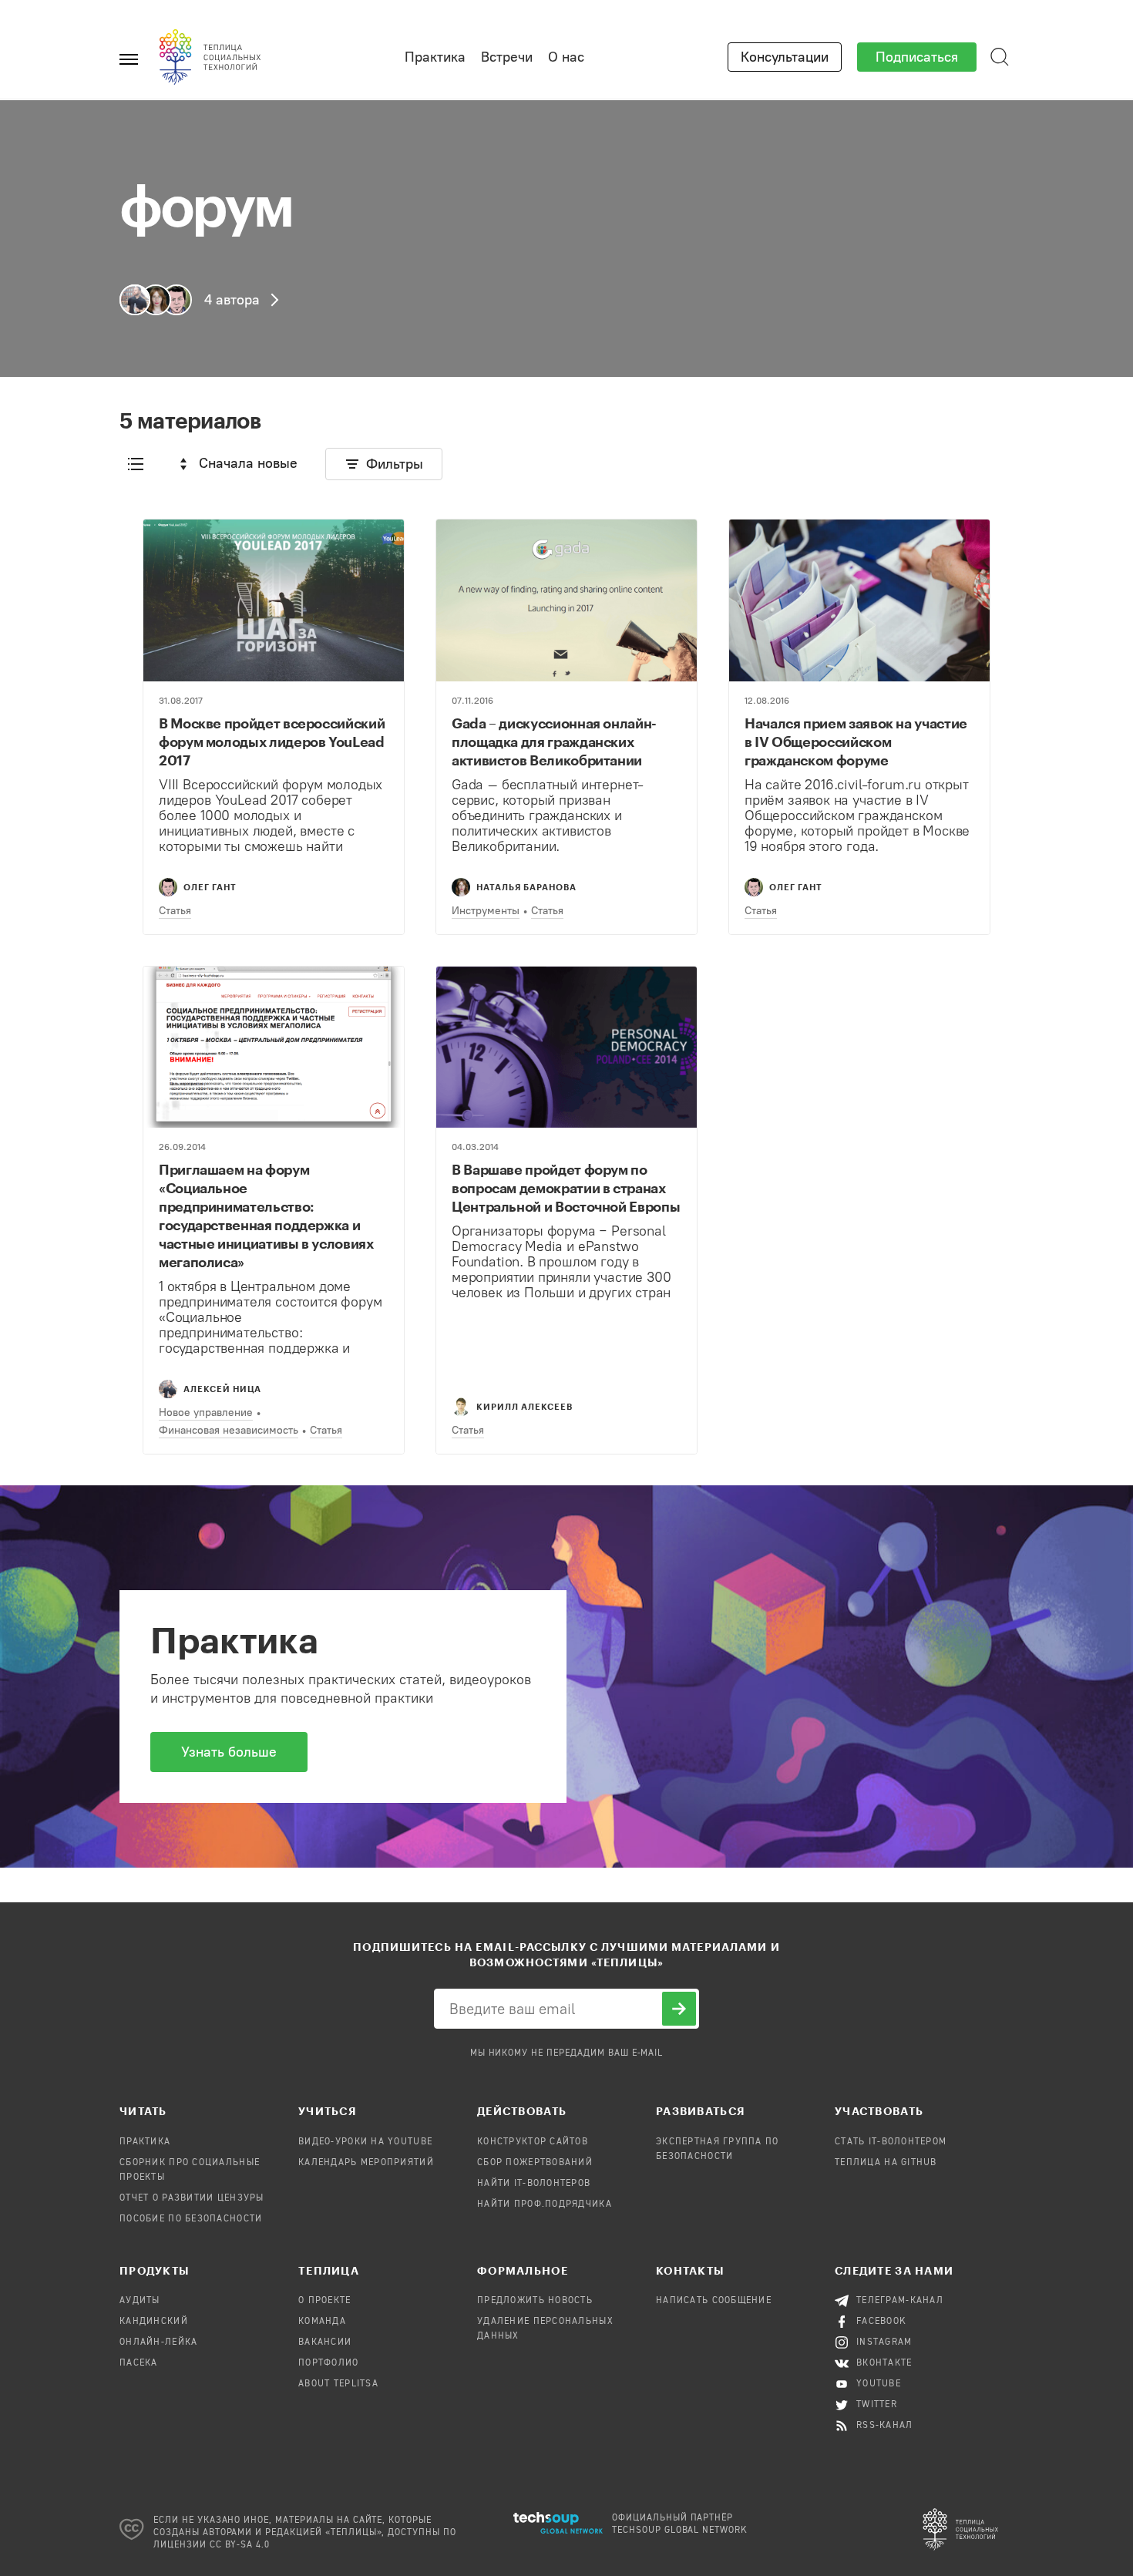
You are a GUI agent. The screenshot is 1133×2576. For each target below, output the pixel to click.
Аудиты (140, 2301)
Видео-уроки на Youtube (365, 2142)
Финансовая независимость (229, 1430)
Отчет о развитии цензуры (192, 2198)
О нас (566, 57)
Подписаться (917, 57)
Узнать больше (229, 1752)
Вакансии (325, 2342)
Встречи (507, 57)
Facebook (881, 2322)
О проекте (325, 2301)
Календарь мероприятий (366, 2163)
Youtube (879, 2384)
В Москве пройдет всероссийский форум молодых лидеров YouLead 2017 (272, 742)
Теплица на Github (886, 2163)
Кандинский (154, 2322)
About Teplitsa (338, 2384)
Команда (322, 2322)
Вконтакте (884, 2363)
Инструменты (486, 911)
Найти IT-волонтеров (534, 2184)
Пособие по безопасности (191, 2219)
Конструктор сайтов (533, 2142)
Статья (175, 911)
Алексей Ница (222, 1389)
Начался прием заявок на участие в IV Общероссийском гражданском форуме (856, 742)
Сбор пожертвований (535, 2163)
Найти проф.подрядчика (545, 2204)
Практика (435, 57)
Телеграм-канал (900, 2301)
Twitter (877, 2405)
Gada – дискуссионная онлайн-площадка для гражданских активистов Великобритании (554, 742)
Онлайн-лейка (158, 2342)
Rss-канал (885, 2426)
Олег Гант (210, 887)
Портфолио (329, 2363)
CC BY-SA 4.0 (240, 2545)
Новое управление (206, 1412)
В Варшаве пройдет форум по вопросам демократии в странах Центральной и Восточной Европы (566, 1188)
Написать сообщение (714, 2301)
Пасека (139, 2363)
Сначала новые (248, 463)
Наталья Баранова (526, 887)
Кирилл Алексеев (524, 1406)
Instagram (884, 2342)
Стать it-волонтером (891, 2142)
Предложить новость (535, 2301)
